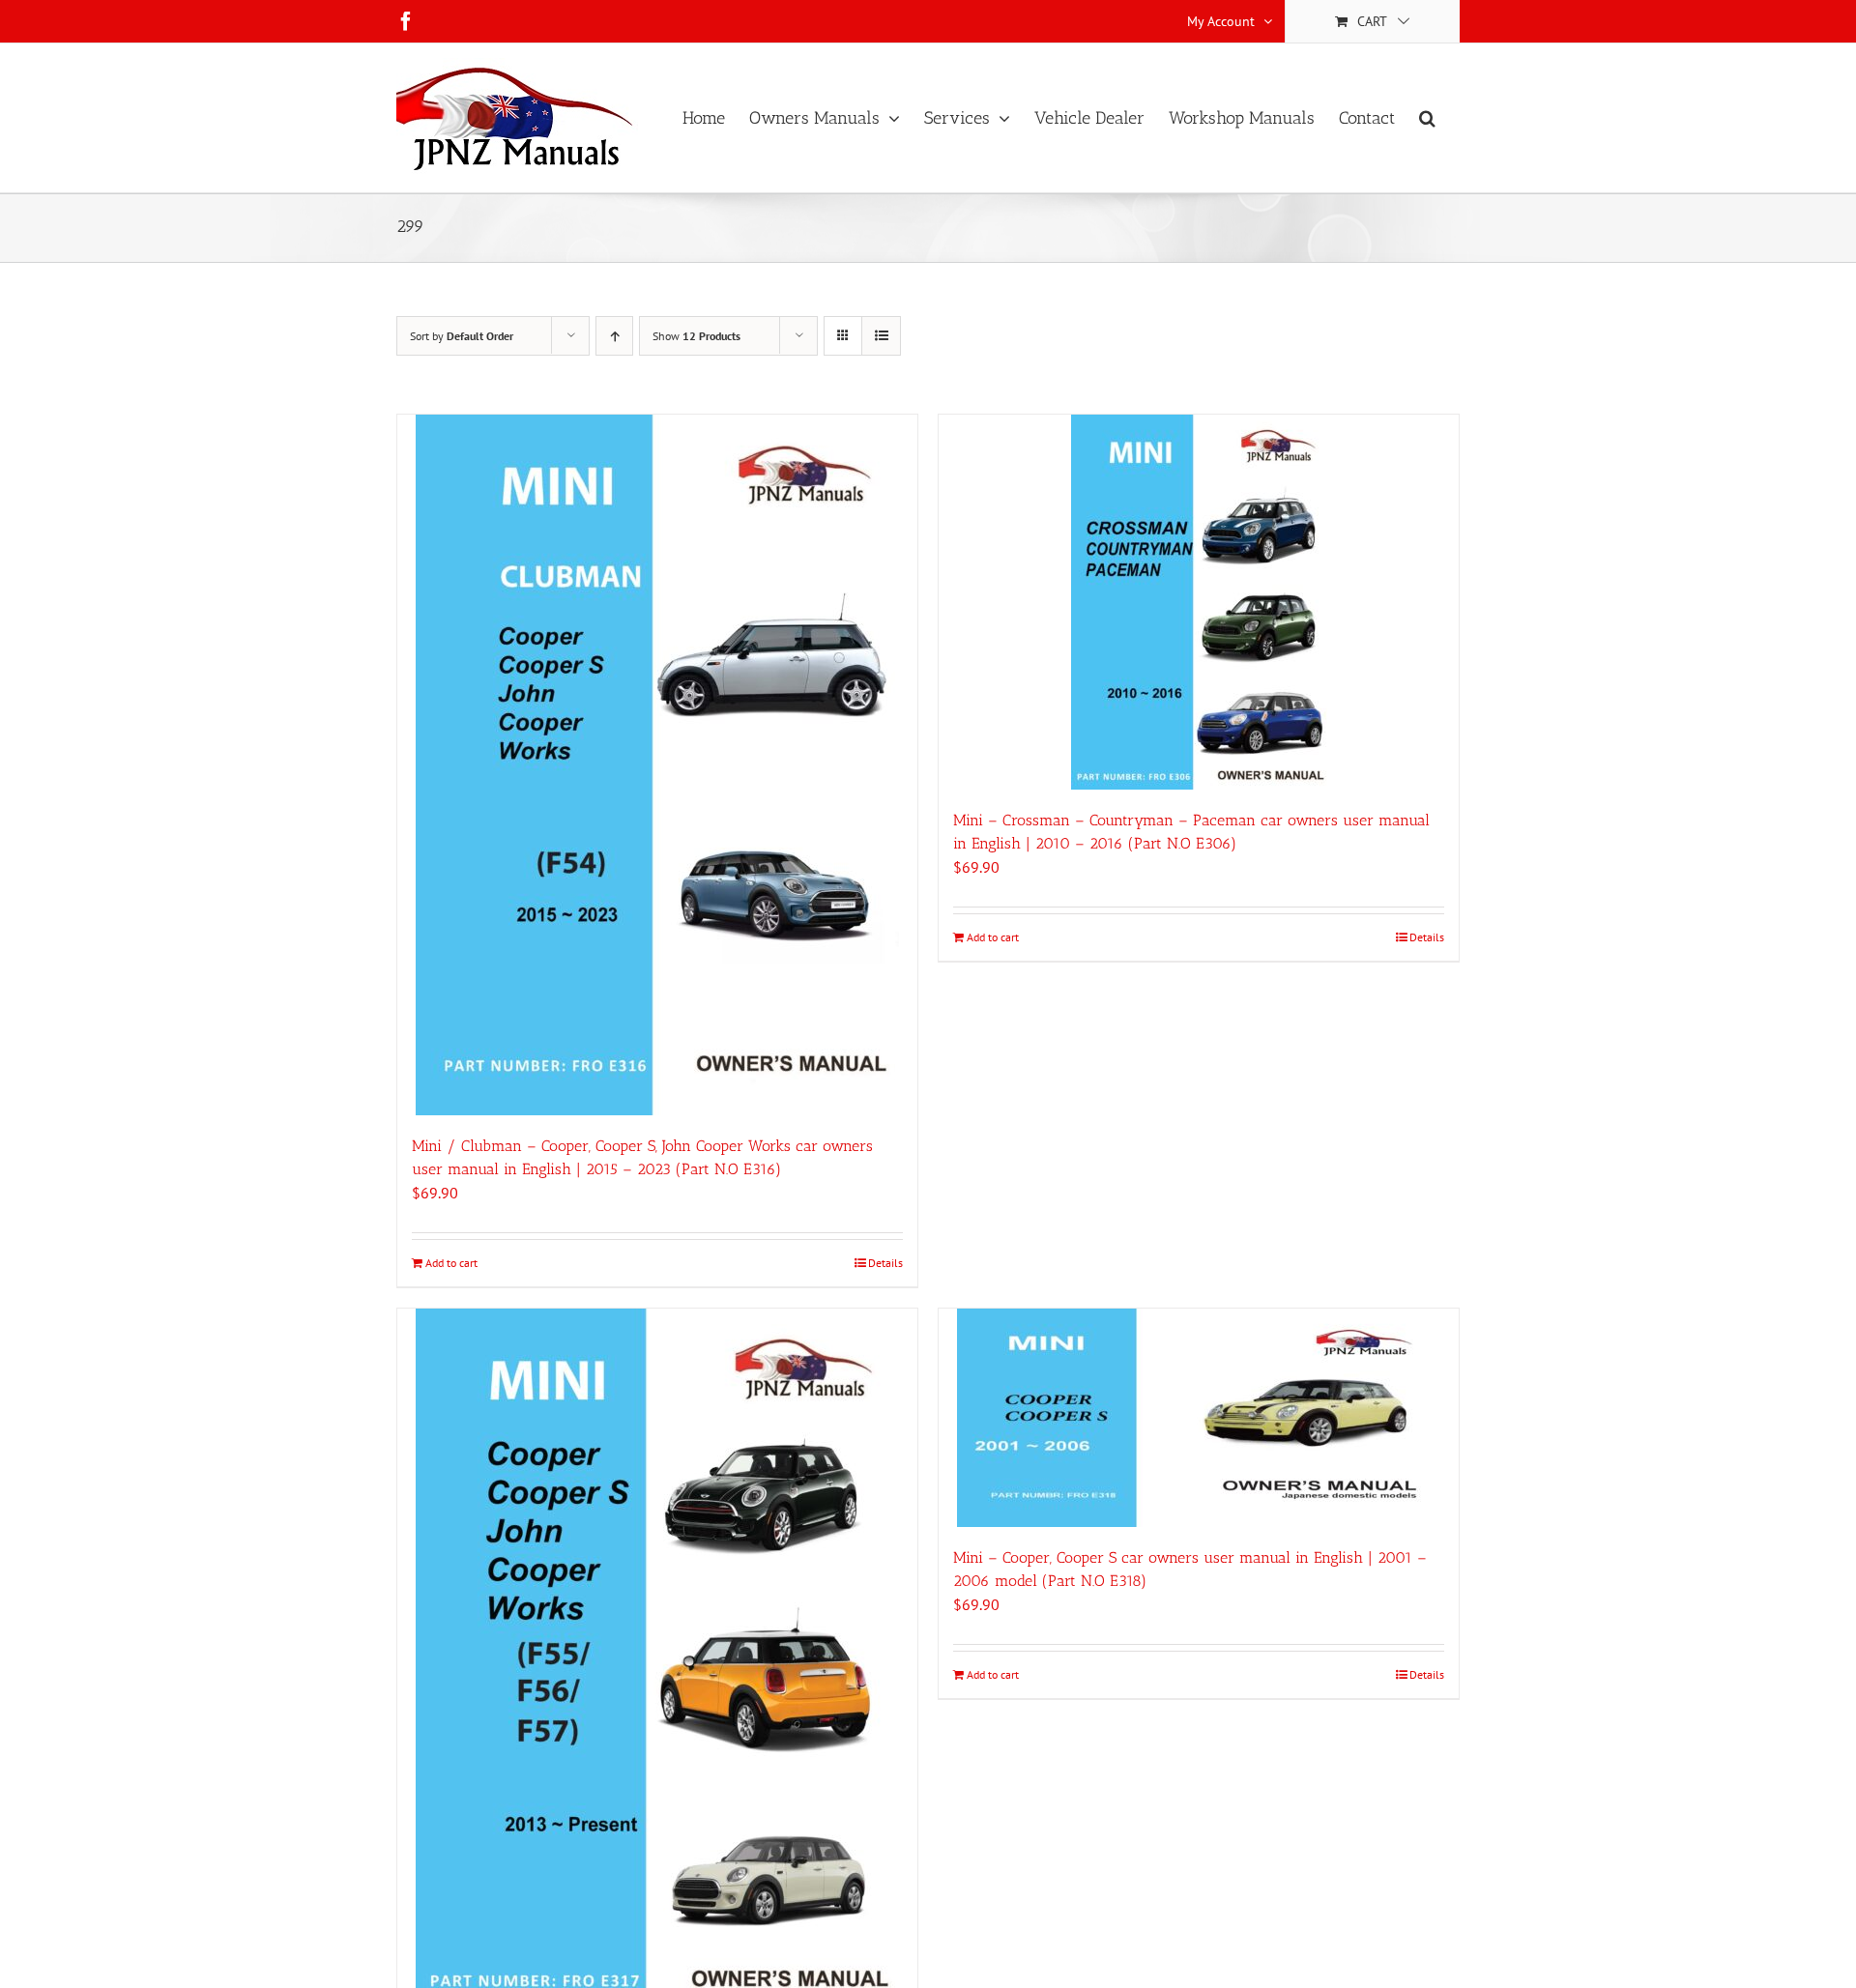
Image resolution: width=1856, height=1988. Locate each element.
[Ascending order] (614, 336)
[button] (1427, 118)
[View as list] (881, 336)
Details (885, 1263)
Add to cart (451, 1263)
